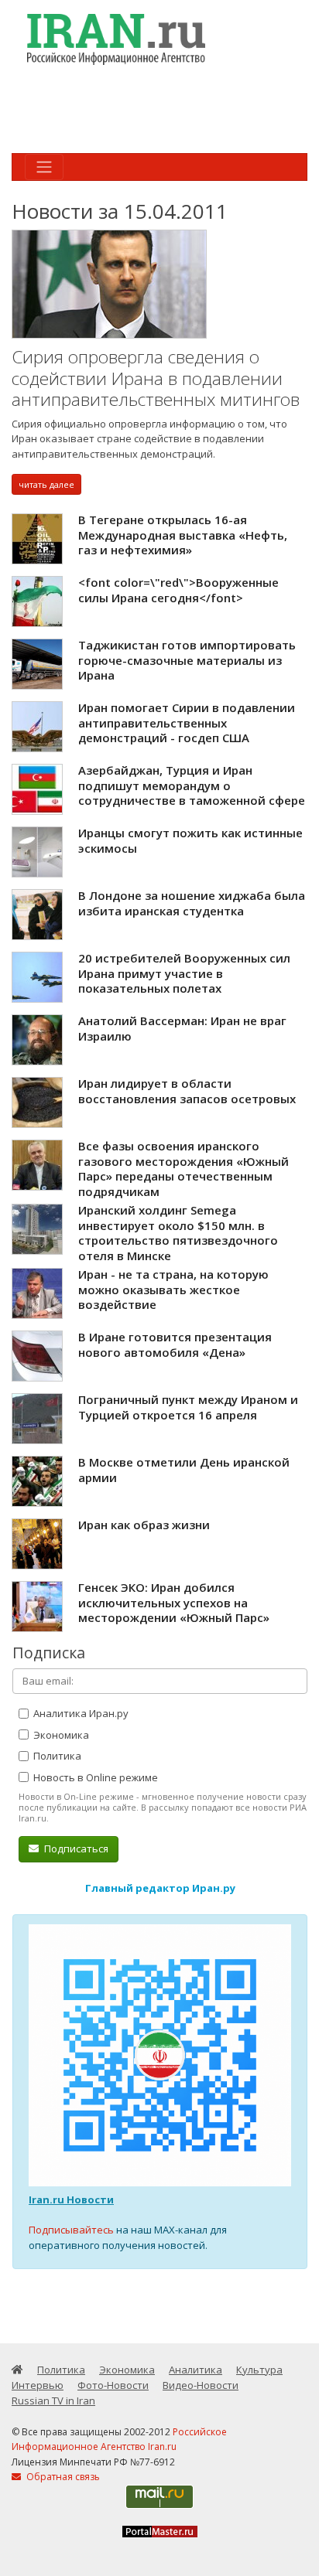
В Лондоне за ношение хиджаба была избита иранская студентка (192, 903)
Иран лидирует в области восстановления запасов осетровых (187, 1091)
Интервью (38, 2385)
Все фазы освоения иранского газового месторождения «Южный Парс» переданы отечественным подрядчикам (184, 1169)
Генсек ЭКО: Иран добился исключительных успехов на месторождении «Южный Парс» (174, 1602)
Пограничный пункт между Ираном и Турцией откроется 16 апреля (188, 1407)
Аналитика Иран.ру (80, 1713)
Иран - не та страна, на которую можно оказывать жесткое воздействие (173, 1289)
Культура (259, 2370)
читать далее (46, 484)
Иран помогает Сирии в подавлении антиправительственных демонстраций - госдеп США (187, 722)
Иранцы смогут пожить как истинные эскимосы (190, 840)
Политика (56, 1756)
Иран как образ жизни (144, 1525)
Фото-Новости (113, 2385)
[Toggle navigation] (44, 167)
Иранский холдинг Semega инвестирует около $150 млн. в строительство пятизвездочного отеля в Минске (178, 1233)
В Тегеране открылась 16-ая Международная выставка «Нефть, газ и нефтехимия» (183, 535)
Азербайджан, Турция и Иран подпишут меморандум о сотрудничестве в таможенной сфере (192, 785)
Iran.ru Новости (71, 2199)
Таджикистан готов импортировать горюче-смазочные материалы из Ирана (187, 660)
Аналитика (196, 2370)
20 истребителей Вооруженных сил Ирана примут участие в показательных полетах (184, 973)
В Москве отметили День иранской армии (184, 1470)
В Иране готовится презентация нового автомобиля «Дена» (175, 1344)
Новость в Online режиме (94, 1777)
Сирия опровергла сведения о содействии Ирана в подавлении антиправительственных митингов (156, 378)
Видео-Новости (201, 2385)
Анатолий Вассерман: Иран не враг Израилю (182, 1028)
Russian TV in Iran (53, 2401)
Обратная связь (62, 2477)
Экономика (60, 1735)
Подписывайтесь (71, 2230)
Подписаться (75, 1849)
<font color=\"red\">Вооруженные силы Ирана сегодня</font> (178, 590)
